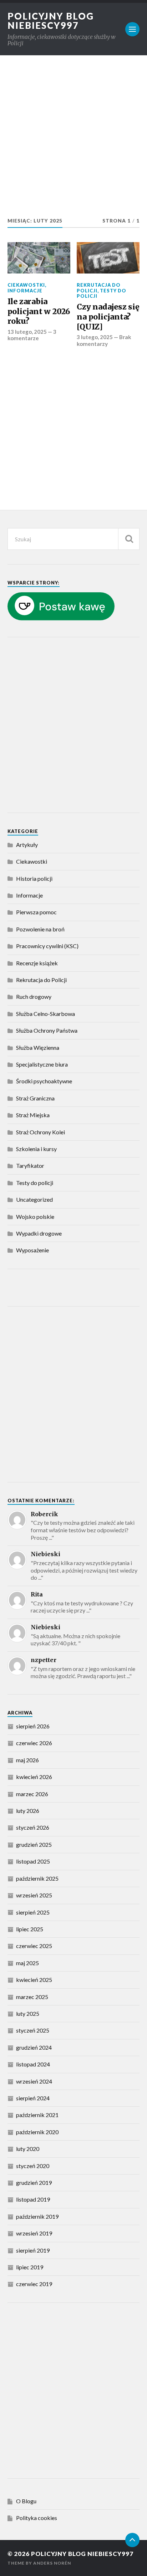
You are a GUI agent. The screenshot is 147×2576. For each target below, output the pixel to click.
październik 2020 (37, 2132)
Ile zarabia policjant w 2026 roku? (39, 311)
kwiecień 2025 (34, 1980)
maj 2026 (27, 1760)
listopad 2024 (33, 2064)
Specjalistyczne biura (42, 1064)
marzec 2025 (32, 1997)
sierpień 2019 (33, 2250)
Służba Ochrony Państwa (47, 1030)
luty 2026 (28, 1811)
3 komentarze (32, 335)
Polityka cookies (37, 2518)
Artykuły (27, 845)
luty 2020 (28, 2149)
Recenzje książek (37, 963)
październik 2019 (37, 2216)
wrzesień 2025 (34, 1895)
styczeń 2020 (33, 2166)
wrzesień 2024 (34, 2081)
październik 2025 (37, 1878)
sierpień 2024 (33, 2098)
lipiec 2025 (30, 1929)
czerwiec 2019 (34, 2284)
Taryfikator (30, 1166)
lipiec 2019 (30, 2267)
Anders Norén (52, 2563)
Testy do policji (102, 293)
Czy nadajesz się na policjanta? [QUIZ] (108, 317)
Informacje (25, 291)
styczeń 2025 (33, 2030)
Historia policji (34, 878)
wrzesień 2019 (34, 2233)
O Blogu (26, 2501)
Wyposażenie (32, 1250)
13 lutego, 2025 (27, 332)
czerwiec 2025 (34, 1946)
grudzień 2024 (34, 2047)
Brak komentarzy (104, 340)
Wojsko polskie (35, 1217)
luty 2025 (28, 2013)
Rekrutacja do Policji (99, 288)
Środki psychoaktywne (44, 1081)
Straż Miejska (33, 1115)
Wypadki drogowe (39, 1233)
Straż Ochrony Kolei (40, 1132)
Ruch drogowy (34, 996)
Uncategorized (34, 1199)
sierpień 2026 (33, 1726)
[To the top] (132, 2540)
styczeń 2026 (33, 1827)
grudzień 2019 (34, 2183)
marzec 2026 (32, 1794)
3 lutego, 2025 (95, 337)
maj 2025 (27, 1963)
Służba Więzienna (38, 1047)
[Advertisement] (73, 139)
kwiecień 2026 (34, 1777)
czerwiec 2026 (34, 1743)
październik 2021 (37, 2115)
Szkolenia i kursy (36, 1149)
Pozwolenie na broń (40, 929)
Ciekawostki (26, 285)
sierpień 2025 (33, 1912)
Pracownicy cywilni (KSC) (47, 946)
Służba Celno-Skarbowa (45, 1014)
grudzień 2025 (34, 1844)
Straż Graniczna (35, 1098)
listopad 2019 (33, 2199)
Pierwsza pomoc (36, 912)
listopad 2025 (33, 1861)
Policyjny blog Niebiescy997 (51, 21)
